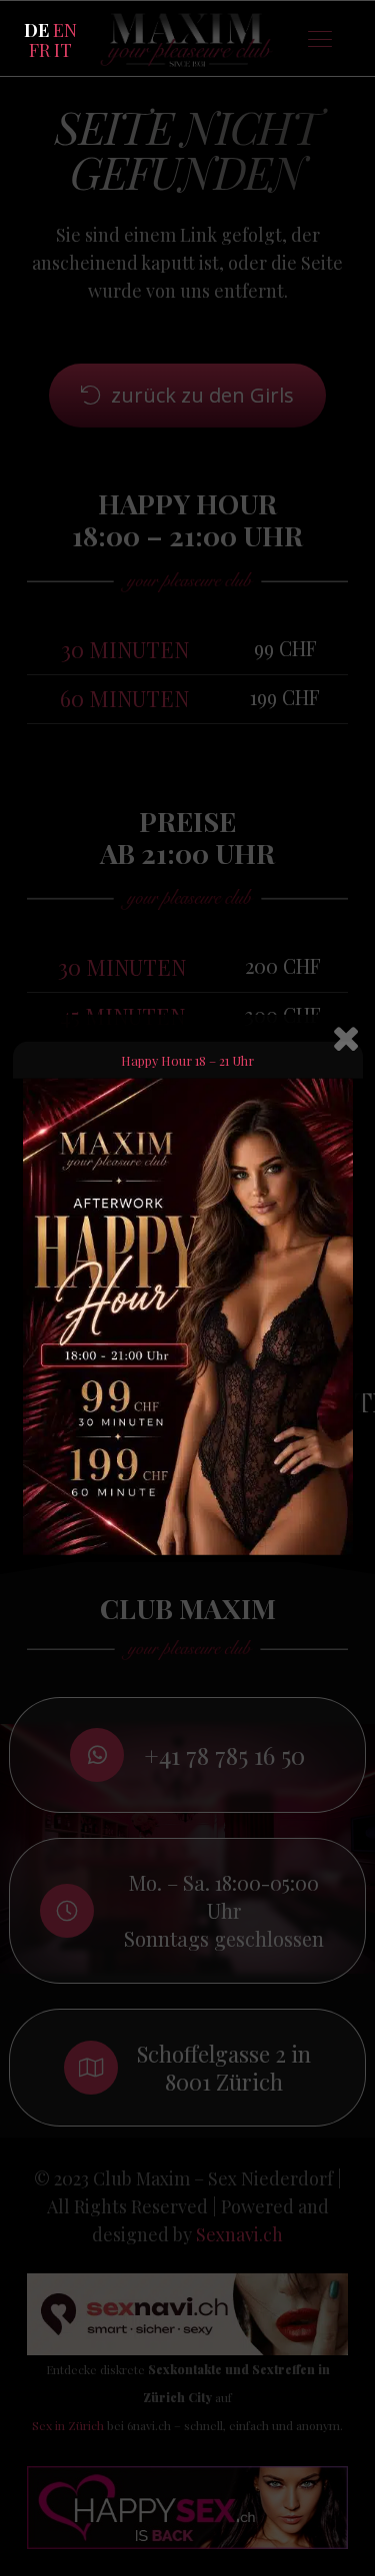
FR (39, 50)
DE (36, 30)
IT (63, 50)
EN (65, 30)
